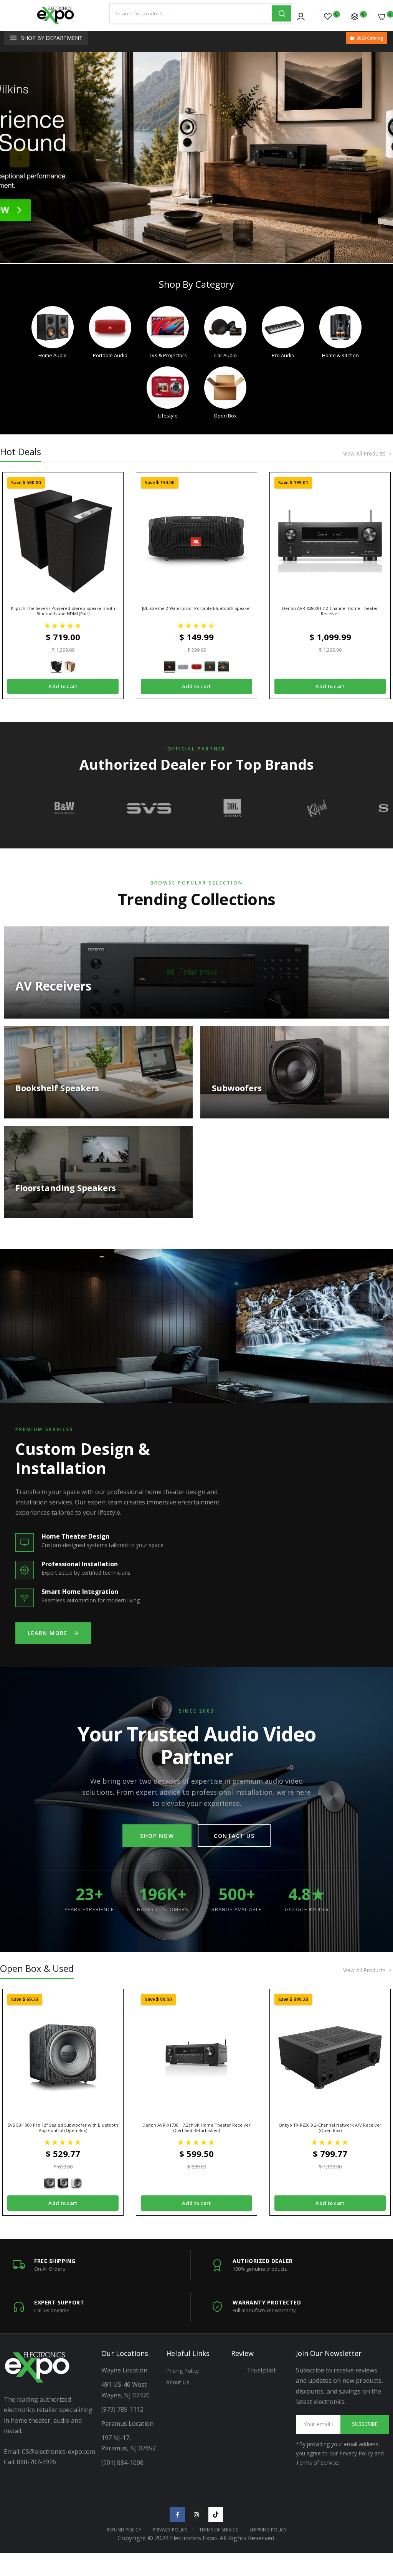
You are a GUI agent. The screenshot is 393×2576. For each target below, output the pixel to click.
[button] (63, 625)
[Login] (301, 17)
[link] (196, 157)
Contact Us (234, 1836)
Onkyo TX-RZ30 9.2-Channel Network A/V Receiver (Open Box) (330, 2128)
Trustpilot (261, 2370)
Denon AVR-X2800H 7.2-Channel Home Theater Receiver (330, 611)
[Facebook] (177, 2515)
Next (373, 157)
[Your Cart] (381, 17)
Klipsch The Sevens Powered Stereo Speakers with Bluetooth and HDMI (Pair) (63, 611)
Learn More (48, 1633)
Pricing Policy (182, 2371)
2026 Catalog (370, 38)
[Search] (282, 13)
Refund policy (124, 2530)
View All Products (364, 454)
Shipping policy (268, 2530)
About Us (178, 2382)
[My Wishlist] (328, 17)
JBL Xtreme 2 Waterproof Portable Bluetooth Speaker (197, 608)
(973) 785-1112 (123, 2409)
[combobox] (191, 13)
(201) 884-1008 (122, 2463)
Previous (20, 157)
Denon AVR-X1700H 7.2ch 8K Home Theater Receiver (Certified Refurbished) (196, 2128)
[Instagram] (196, 2515)
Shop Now (157, 1836)
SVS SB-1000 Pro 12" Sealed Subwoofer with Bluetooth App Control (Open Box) (63, 2128)
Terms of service (219, 2530)
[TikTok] (216, 2515)
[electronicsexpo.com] (56, 21)
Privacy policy (170, 2530)
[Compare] (355, 17)
